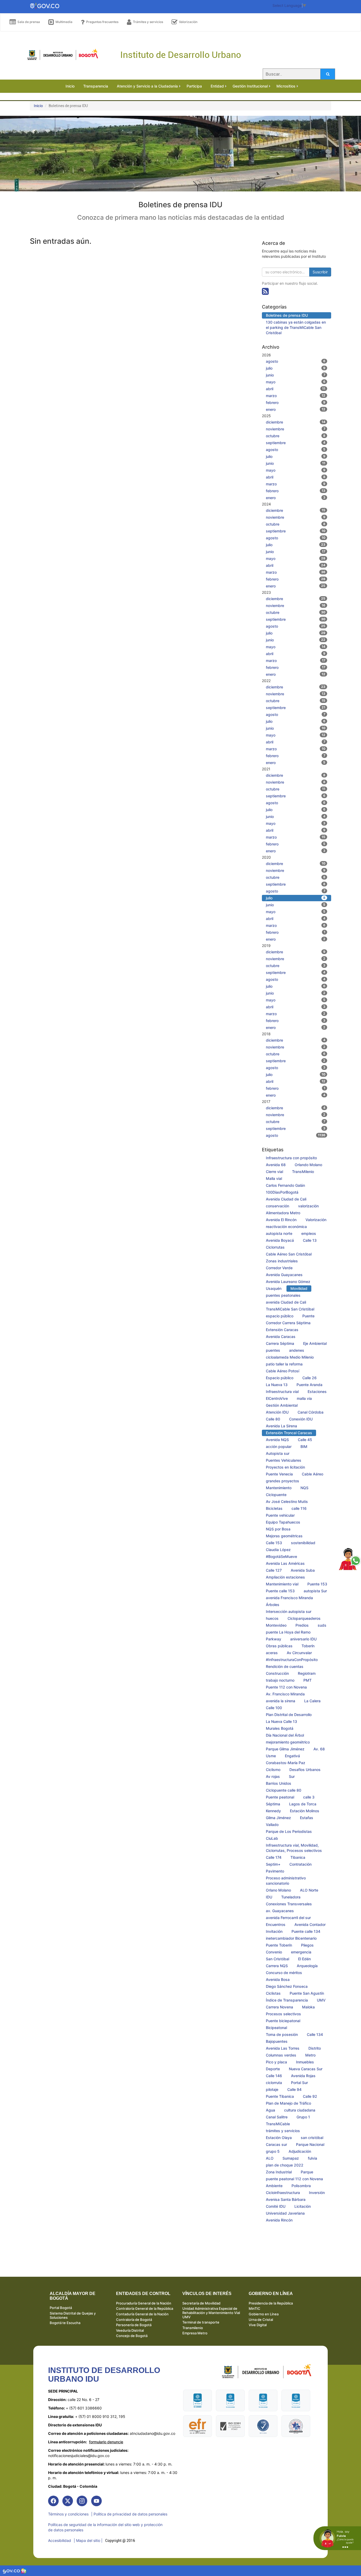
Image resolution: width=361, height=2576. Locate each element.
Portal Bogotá (61, 2308)
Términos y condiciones (68, 2514)
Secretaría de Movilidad (201, 2303)
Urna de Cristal (261, 2320)
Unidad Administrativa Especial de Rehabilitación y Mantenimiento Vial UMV (211, 2313)
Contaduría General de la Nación (142, 2314)
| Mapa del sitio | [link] (88, 2540)
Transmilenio (193, 2328)
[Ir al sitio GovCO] (12, 2571)
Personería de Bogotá (134, 2325)
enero (296, 409)
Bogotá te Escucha (65, 2323)
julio (296, 368)
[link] (53, 2501)
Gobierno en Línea (264, 2314)
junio (296, 375)
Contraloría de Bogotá (134, 2320)
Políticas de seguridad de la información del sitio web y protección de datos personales (105, 2527)
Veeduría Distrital (130, 2330)
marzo (296, 396)
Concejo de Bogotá (132, 2336)
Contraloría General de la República (145, 2308)
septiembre (296, 443)
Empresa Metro (195, 2333)
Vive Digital (258, 2325)
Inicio (38, 106)
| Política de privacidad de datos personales (129, 2514)
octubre (296, 436)
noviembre (296, 429)
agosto (296, 361)
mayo (296, 382)
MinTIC (254, 2308)
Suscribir (320, 272)
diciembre (296, 422)
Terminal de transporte (201, 2322)
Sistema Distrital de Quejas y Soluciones (73, 2315)
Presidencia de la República (271, 2303)
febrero (296, 402)
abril (296, 389)
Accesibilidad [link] (60, 2540)
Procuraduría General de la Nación (144, 2303)
